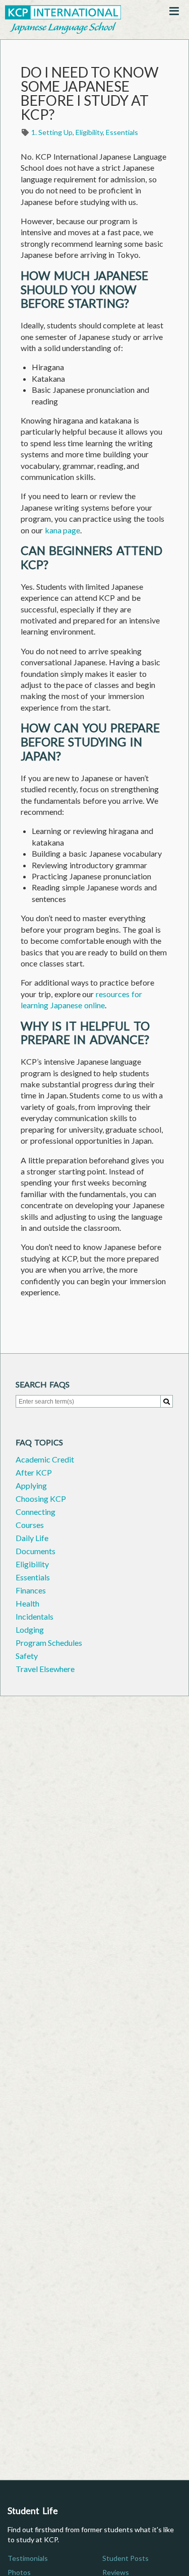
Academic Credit (45, 1459)
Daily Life (32, 1538)
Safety (27, 1656)
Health (27, 1603)
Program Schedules (49, 1643)
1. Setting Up (52, 132)
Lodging (30, 1629)
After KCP (34, 1472)
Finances (31, 1590)
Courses (30, 1525)
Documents (36, 1551)
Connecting (36, 1512)
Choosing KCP (41, 1499)
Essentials (122, 132)
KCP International (63, 20)
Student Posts (125, 2558)
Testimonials (28, 2558)
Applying (31, 1485)
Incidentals (35, 1616)
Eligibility (89, 132)
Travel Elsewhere (45, 1669)
